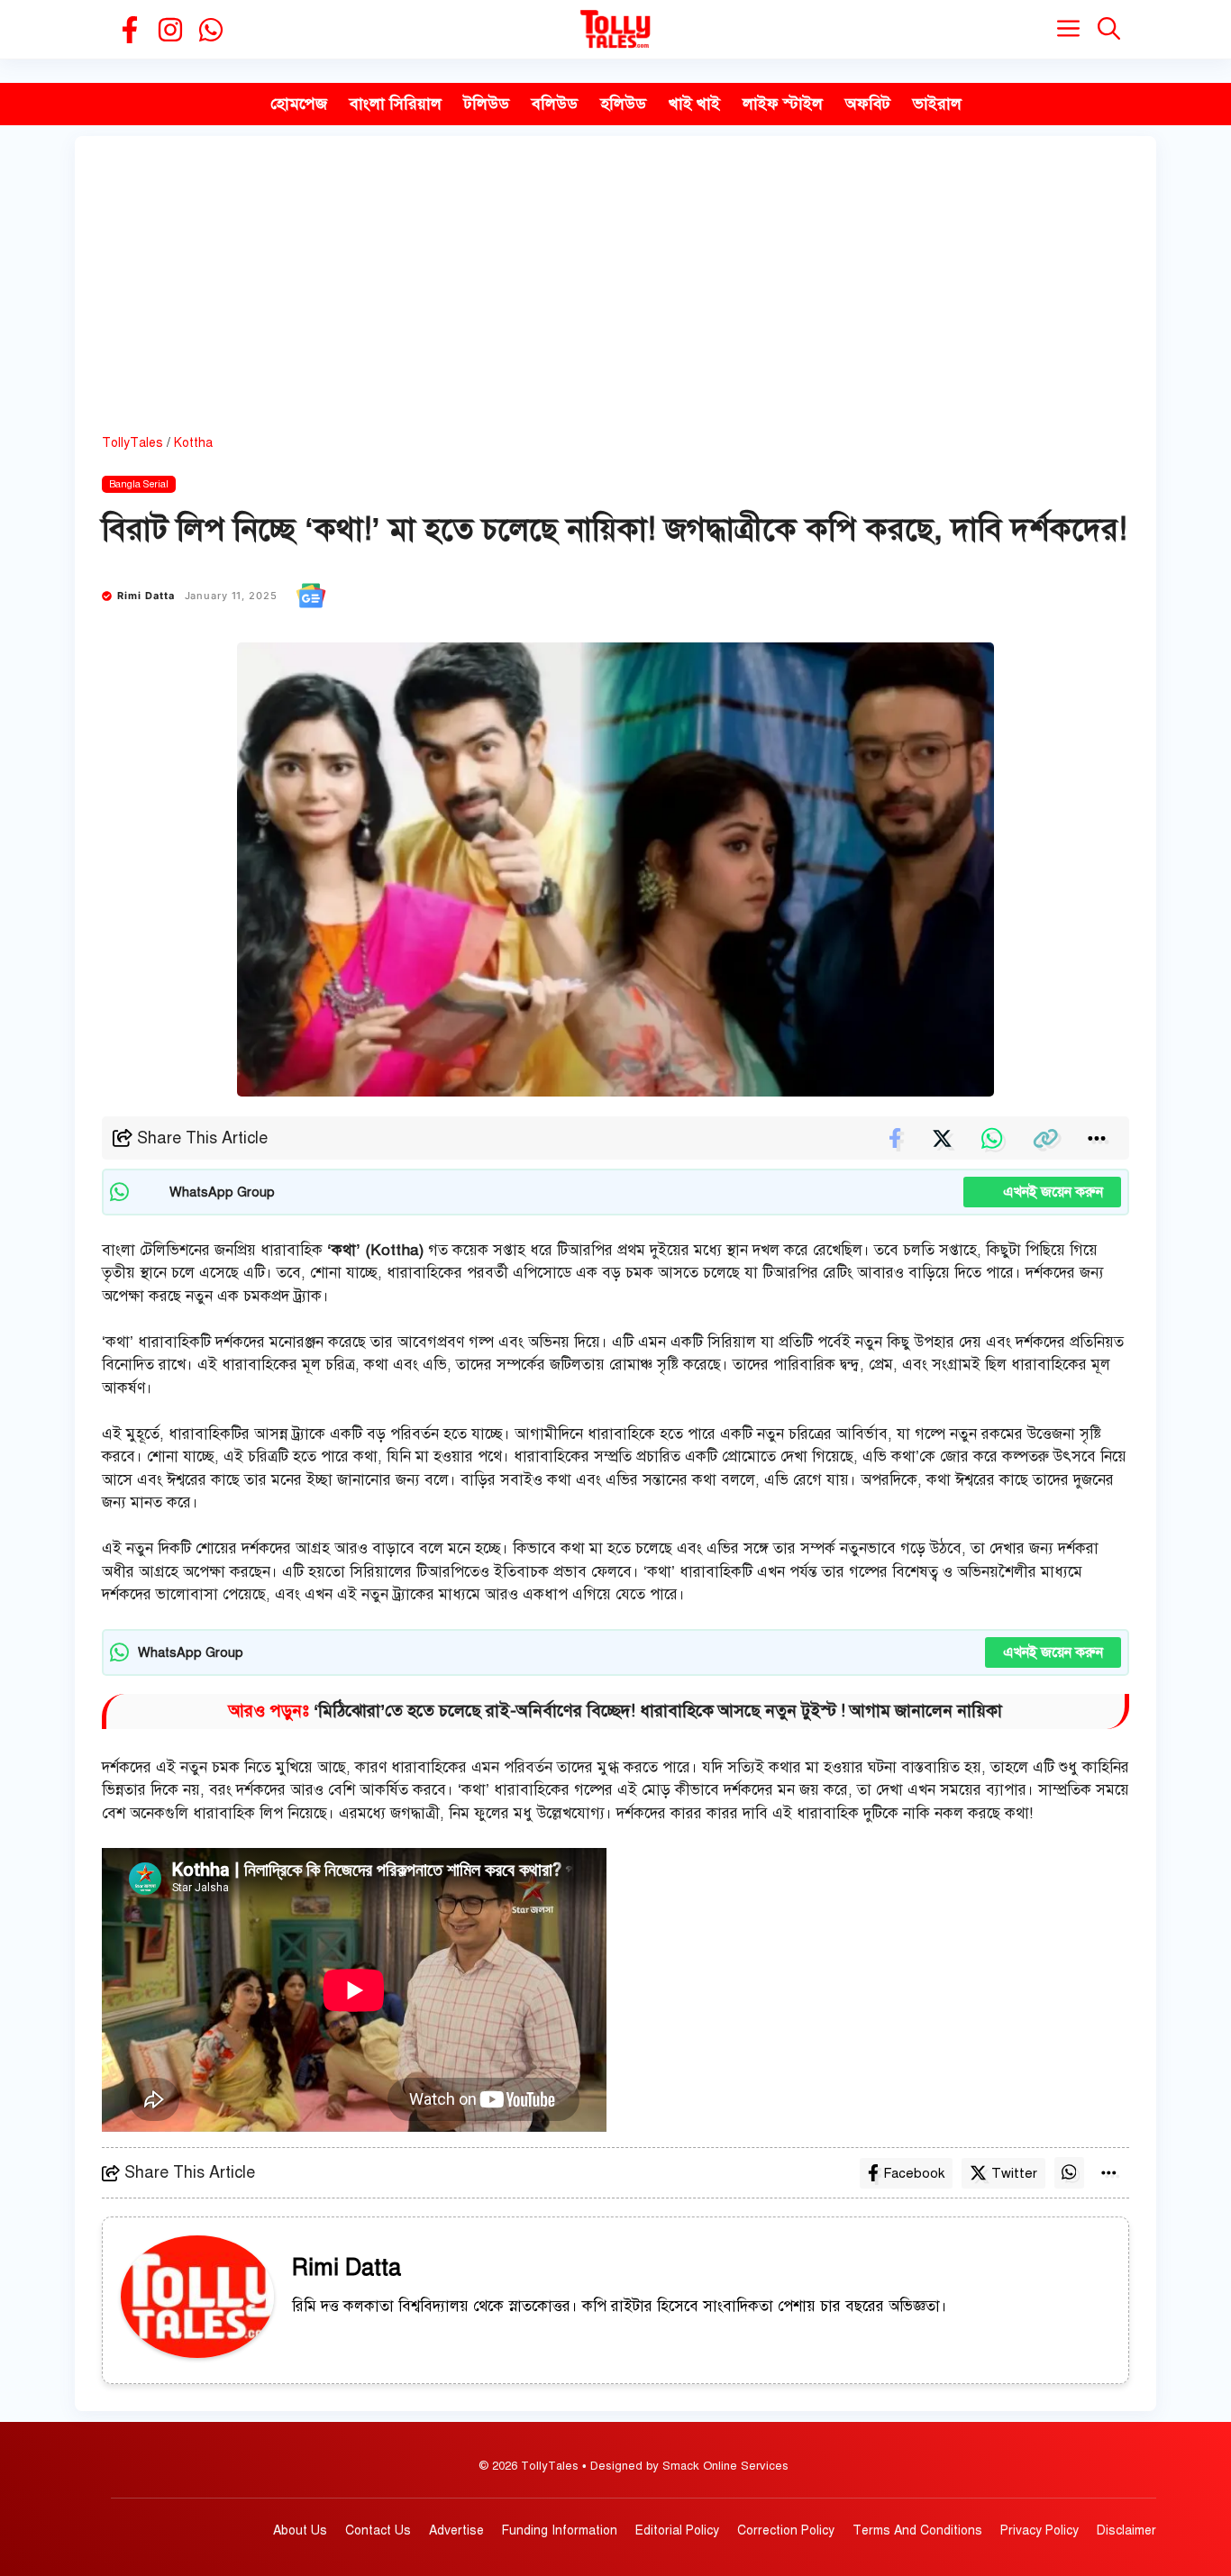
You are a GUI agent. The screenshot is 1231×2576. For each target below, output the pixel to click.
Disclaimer (1126, 2530)
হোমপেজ (299, 104)
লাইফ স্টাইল (783, 104)
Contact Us (378, 2530)
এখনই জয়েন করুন (1042, 1192)
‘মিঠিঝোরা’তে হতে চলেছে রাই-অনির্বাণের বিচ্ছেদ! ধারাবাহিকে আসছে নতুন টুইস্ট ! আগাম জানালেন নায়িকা (658, 1711)
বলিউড (555, 104)
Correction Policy (786, 2530)
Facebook (914, 2173)
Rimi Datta (146, 596)
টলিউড (487, 104)
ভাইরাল (937, 104)
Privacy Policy (1040, 2530)
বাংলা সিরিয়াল (396, 104)
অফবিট (868, 104)
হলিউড (623, 104)
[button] (1109, 29)
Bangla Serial (139, 484)
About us (300, 2530)
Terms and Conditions (917, 2530)
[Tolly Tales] (615, 29)
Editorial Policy (677, 2530)
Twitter (1014, 2173)
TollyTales (132, 443)
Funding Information (560, 2530)
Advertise (456, 2530)
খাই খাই (694, 104)
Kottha (193, 443)
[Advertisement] (615, 298)
